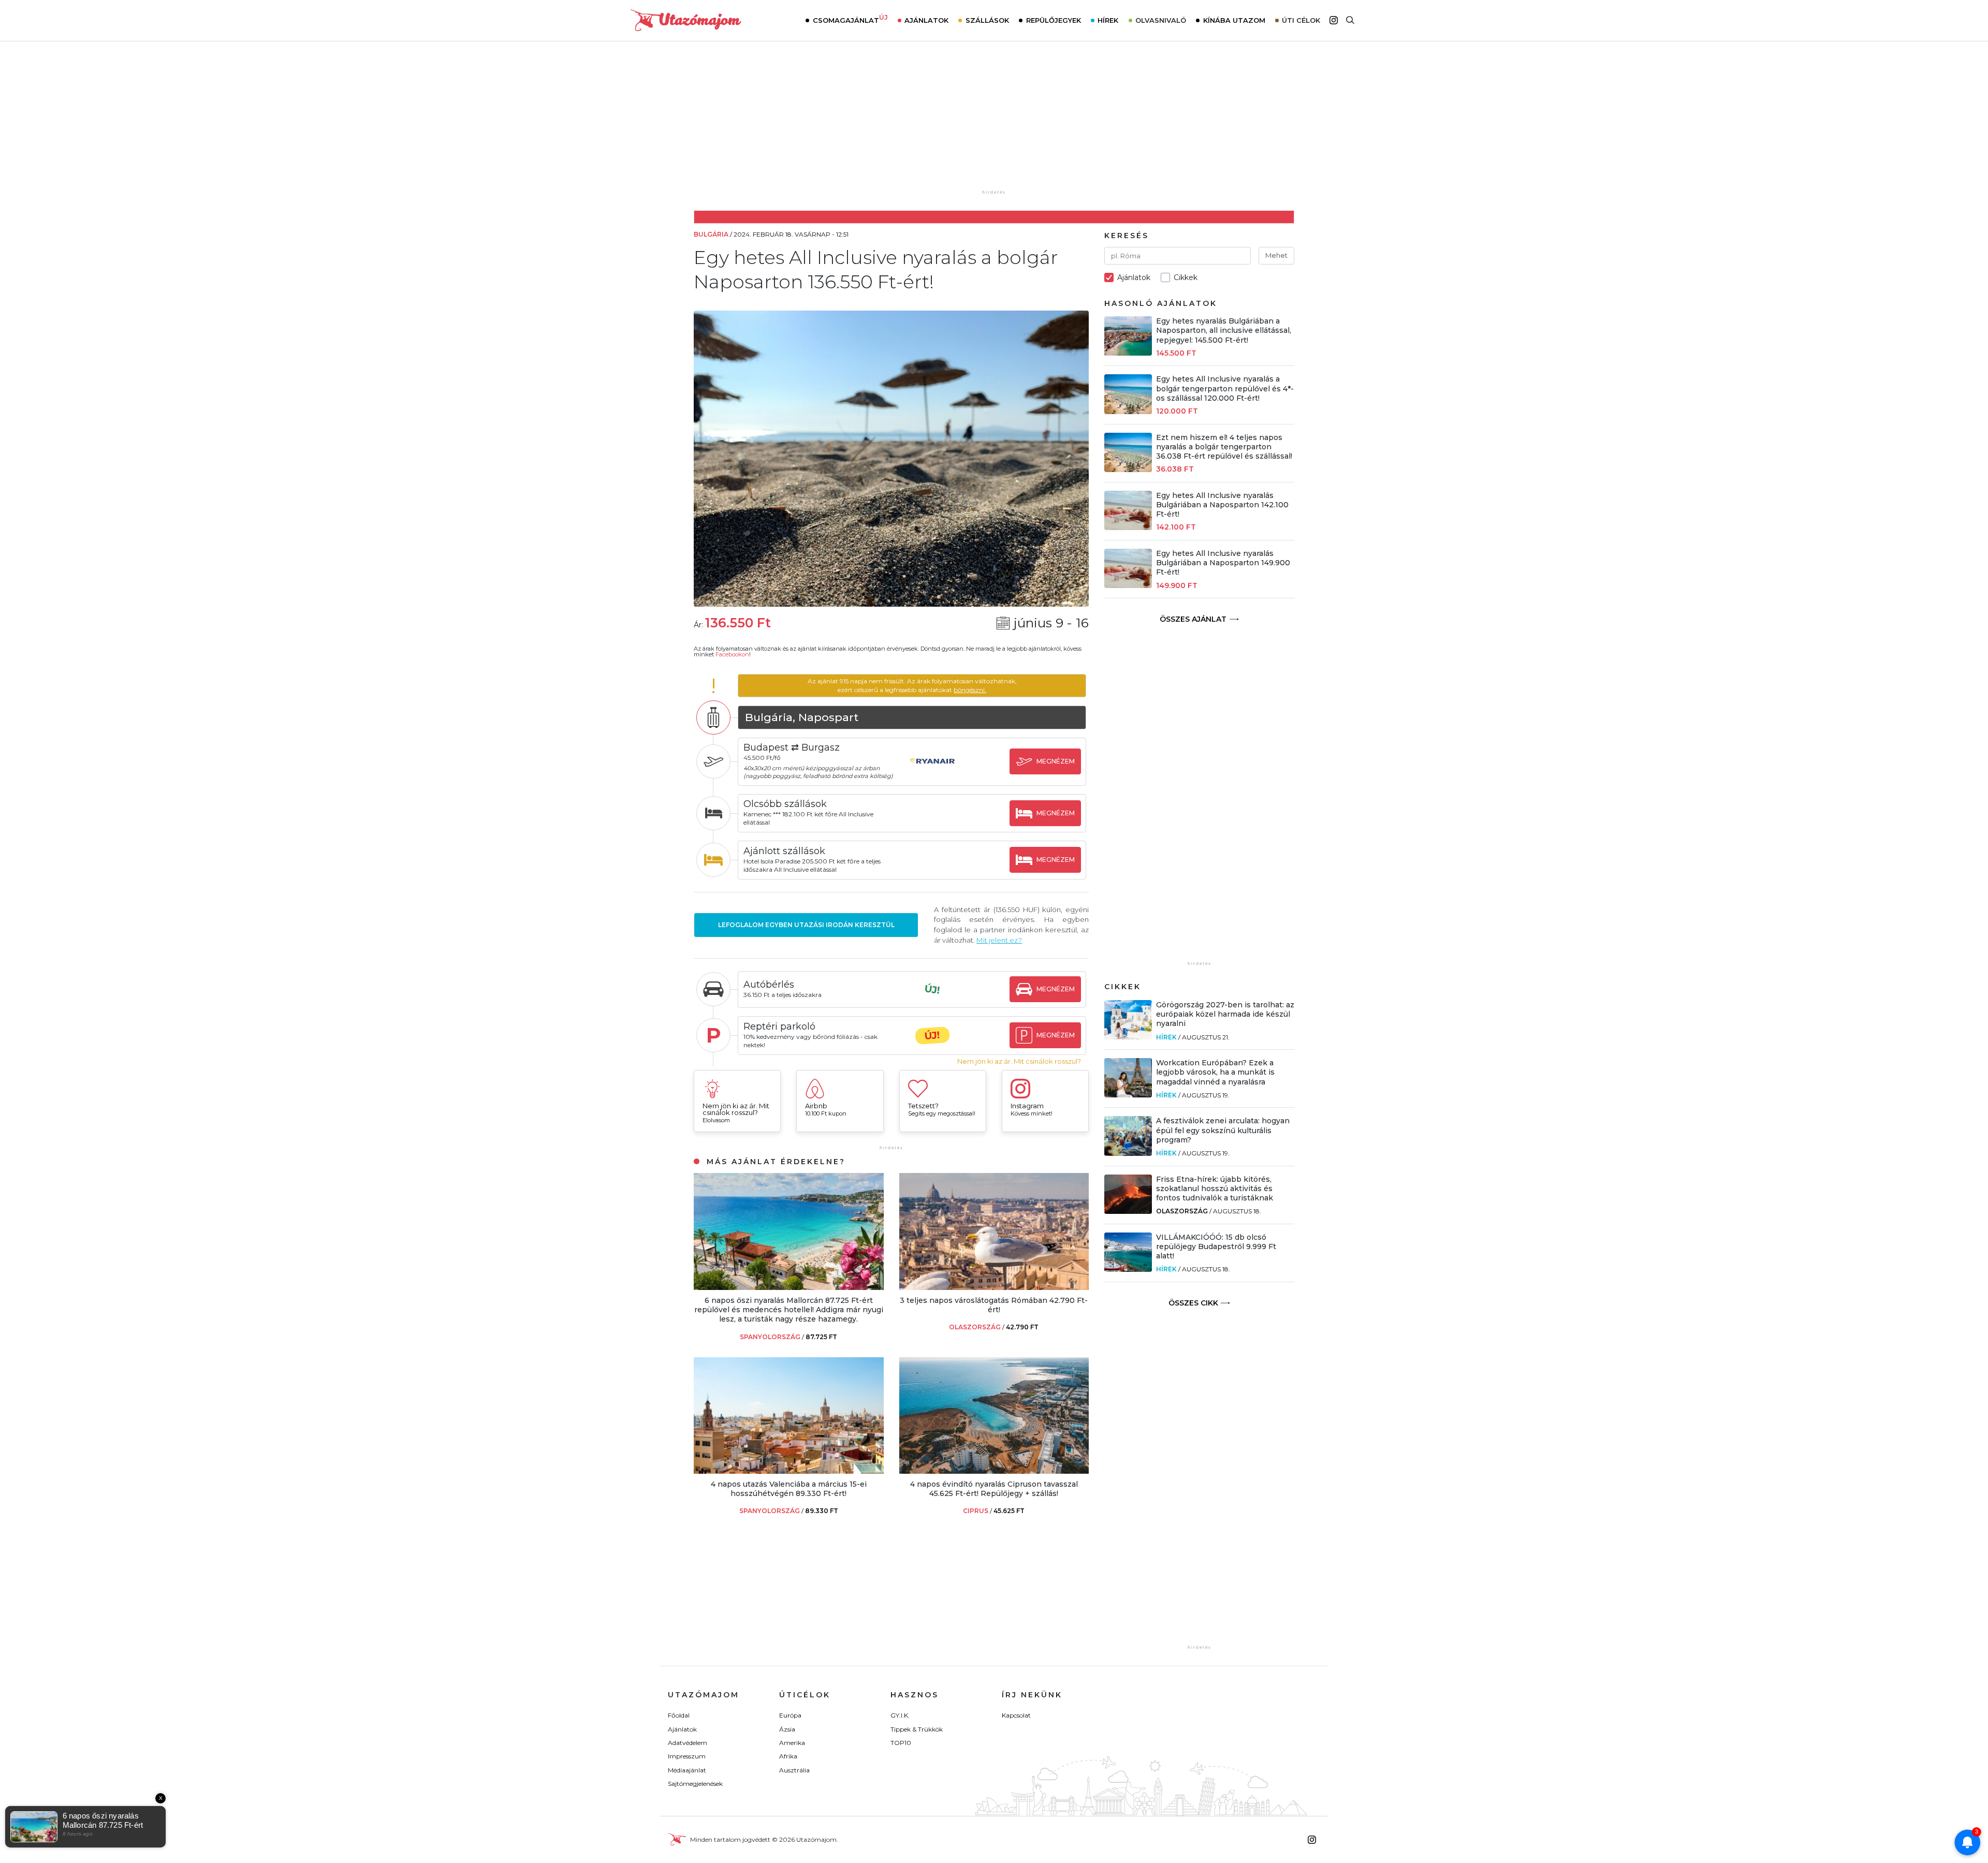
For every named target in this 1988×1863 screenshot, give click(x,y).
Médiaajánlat (687, 1770)
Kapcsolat (1016, 1715)
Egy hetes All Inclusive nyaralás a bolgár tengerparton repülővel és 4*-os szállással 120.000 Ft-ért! (1225, 388)
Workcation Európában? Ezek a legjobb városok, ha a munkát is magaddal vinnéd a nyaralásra (1215, 1072)
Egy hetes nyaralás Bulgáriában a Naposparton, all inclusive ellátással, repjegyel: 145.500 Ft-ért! (1224, 330)
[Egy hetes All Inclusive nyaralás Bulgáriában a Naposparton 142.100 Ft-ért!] (1128, 527)
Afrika (788, 1756)
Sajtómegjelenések (695, 1784)
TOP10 (901, 1743)
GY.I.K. (900, 1715)
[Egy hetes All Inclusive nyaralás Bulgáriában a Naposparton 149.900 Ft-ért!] (1128, 585)
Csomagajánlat (850, 19)
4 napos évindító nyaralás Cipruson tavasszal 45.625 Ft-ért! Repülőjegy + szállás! (994, 1489)
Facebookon (732, 654)
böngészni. (970, 690)
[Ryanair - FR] (932, 771)
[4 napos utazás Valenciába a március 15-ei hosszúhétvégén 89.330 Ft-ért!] (789, 1471)
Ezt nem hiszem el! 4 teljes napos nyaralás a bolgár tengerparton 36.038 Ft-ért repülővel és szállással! (1224, 447)
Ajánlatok (926, 20)
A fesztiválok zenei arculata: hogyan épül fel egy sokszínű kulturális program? (1223, 1130)
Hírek (1108, 20)
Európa (790, 1715)
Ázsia (787, 1729)
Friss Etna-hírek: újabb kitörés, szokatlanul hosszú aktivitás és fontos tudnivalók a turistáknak (1215, 1189)
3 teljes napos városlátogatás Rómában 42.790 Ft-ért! (994, 1305)
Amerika (792, 1743)
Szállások (987, 20)
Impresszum (687, 1756)
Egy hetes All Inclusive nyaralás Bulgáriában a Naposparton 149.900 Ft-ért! (1223, 563)
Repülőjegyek (1054, 20)
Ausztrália (794, 1770)
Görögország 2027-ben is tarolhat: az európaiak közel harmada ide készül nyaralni (1225, 1014)
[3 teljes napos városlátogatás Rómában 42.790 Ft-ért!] (994, 1287)
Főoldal (679, 1715)
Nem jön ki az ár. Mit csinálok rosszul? (1019, 1061)
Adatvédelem (688, 1743)
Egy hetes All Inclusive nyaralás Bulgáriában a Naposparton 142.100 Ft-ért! (1222, 505)
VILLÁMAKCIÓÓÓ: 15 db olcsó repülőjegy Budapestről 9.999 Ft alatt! (1216, 1246)
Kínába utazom (1234, 20)
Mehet (1276, 255)
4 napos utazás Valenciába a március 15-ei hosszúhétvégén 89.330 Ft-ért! (789, 1489)
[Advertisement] (994, 123)
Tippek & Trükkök (917, 1729)
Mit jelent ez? (999, 940)
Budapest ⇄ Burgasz (792, 747)
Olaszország (1182, 1211)
